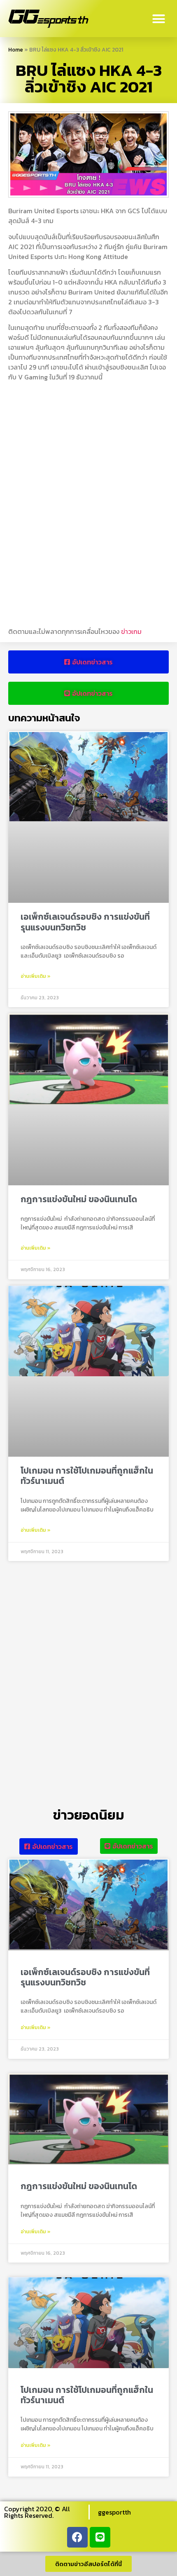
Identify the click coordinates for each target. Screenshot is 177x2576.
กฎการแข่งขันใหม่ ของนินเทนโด (79, 1199)
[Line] (100, 2537)
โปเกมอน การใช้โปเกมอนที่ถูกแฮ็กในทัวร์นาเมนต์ (87, 1476)
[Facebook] (77, 2537)
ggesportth (114, 2512)
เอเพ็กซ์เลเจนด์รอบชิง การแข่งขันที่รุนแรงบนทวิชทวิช (85, 922)
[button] (159, 19)
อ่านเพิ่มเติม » (36, 976)
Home (16, 49)
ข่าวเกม (131, 631)
